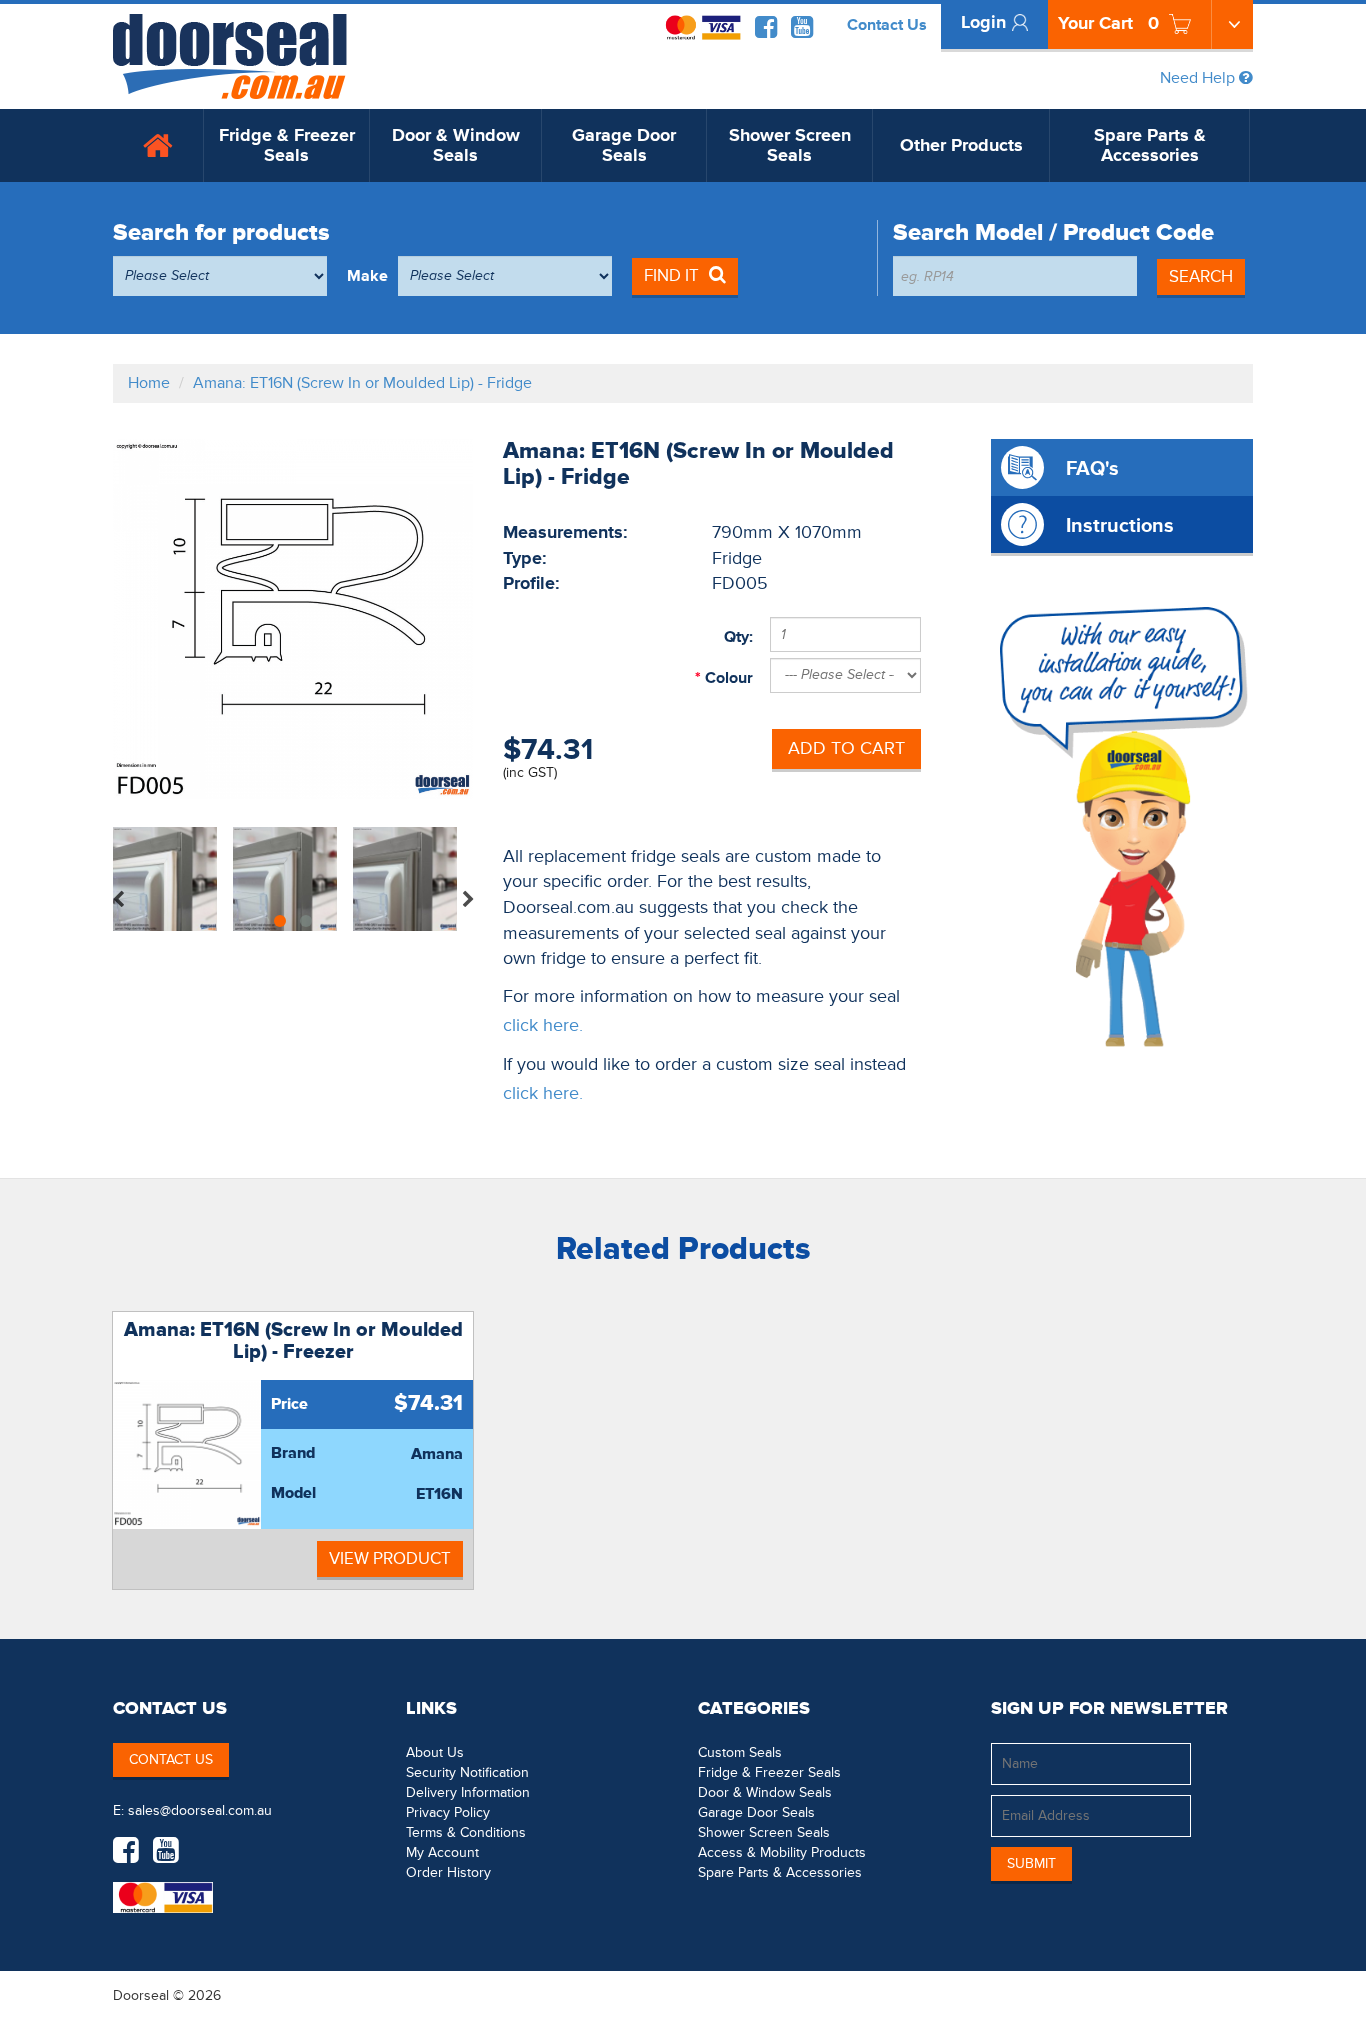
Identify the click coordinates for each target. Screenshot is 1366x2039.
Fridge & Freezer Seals (287, 145)
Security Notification (467, 1772)
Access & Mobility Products (782, 1852)
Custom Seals (740, 1752)
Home (149, 383)
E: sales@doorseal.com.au (192, 1810)
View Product (390, 1558)
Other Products (961, 145)
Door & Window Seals (456, 145)
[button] (1213, 1995)
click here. (543, 1025)
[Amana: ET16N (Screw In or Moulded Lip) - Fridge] (293, 619)
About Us (435, 1752)
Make (367, 276)
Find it (671, 275)
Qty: (738, 637)
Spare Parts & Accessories (1150, 145)
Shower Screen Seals (790, 145)
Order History (448, 1872)
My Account (442, 1852)
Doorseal (141, 1995)
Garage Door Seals (624, 145)
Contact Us (887, 25)
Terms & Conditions (466, 1832)
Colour (727, 678)
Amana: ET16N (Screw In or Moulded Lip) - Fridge (362, 383)
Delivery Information (468, 1792)
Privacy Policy (448, 1812)
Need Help (1199, 78)
